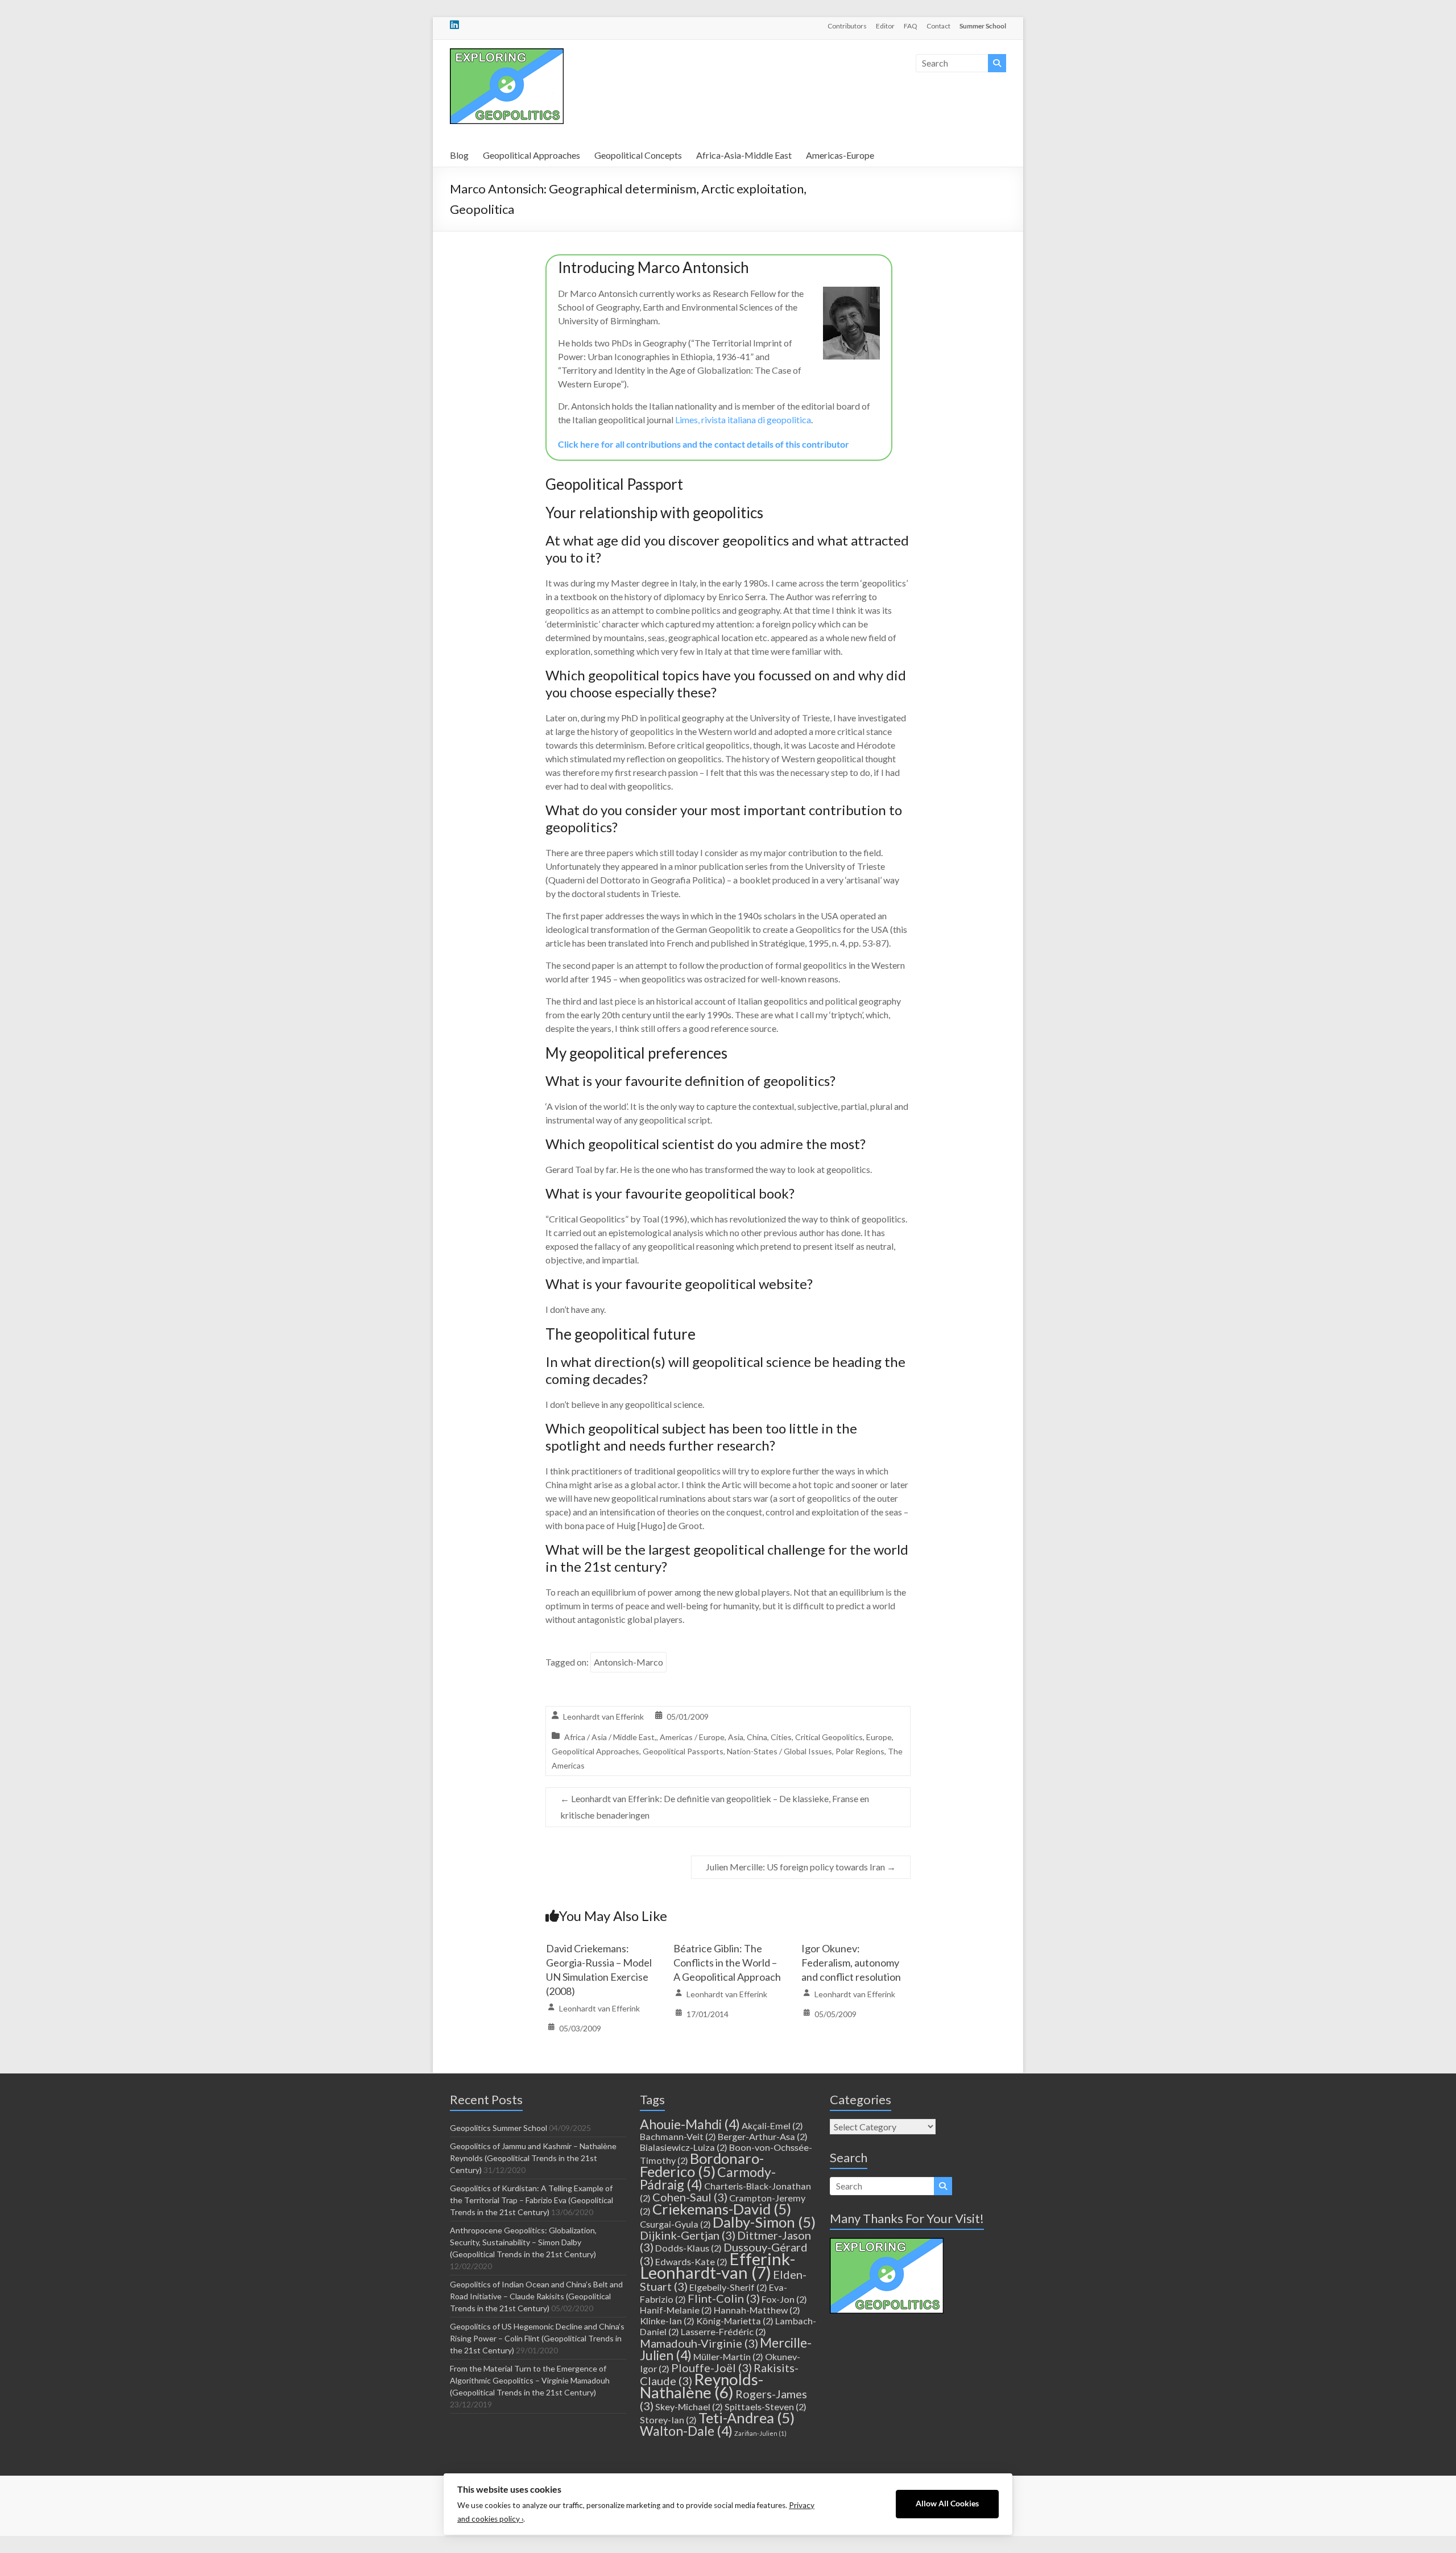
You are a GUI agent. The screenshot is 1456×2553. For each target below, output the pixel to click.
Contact (938, 26)
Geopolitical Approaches (531, 155)
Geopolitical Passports (683, 1751)
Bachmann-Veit (678, 2136)
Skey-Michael (689, 2407)
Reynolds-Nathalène (702, 2386)
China (757, 1737)
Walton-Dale (686, 2431)
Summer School (983, 26)
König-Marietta (735, 2321)
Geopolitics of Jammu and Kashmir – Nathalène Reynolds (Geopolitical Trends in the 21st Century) (533, 2158)
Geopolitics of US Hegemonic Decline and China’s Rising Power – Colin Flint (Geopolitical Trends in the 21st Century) (537, 2338)
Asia (736, 1737)
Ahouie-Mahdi (690, 2124)
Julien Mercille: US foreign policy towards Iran (801, 1867)
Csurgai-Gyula (675, 2224)
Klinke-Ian (667, 2321)
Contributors (847, 26)
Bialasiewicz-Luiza (684, 2147)
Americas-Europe (840, 155)
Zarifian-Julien (760, 2433)
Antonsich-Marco (628, 1662)
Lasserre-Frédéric (723, 2331)
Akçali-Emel (772, 2126)
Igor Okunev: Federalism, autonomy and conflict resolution (851, 1963)
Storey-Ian (668, 2420)
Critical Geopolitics (829, 1737)
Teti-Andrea (746, 2418)
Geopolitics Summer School (499, 2128)
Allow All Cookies (947, 2504)
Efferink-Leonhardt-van (717, 2265)
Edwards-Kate (691, 2261)
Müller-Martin (728, 2356)
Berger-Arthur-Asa (763, 2136)
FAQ (911, 26)
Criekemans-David (722, 2209)
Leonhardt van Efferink (603, 1717)
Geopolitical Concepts (638, 155)
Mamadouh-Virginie (699, 2343)
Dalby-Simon (764, 2222)
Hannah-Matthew (757, 2310)
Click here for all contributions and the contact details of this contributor (704, 444)
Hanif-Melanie (676, 2310)
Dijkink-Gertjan (688, 2235)
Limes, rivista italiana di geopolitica (743, 420)
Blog (459, 155)
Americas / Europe (692, 1737)
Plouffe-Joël (712, 2368)
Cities (781, 1737)
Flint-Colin (724, 2298)
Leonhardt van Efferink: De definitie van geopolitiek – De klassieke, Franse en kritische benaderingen (715, 1807)
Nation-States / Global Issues (779, 1751)
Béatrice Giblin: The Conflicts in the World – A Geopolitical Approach (727, 1963)
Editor (885, 26)
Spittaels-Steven (766, 2407)
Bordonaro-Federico (702, 2165)
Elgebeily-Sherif (728, 2287)
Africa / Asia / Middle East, (610, 1737)
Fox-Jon (784, 2299)
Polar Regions (860, 1751)
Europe (879, 1737)
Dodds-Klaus (688, 2248)
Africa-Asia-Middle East (744, 155)
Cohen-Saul (690, 2197)
